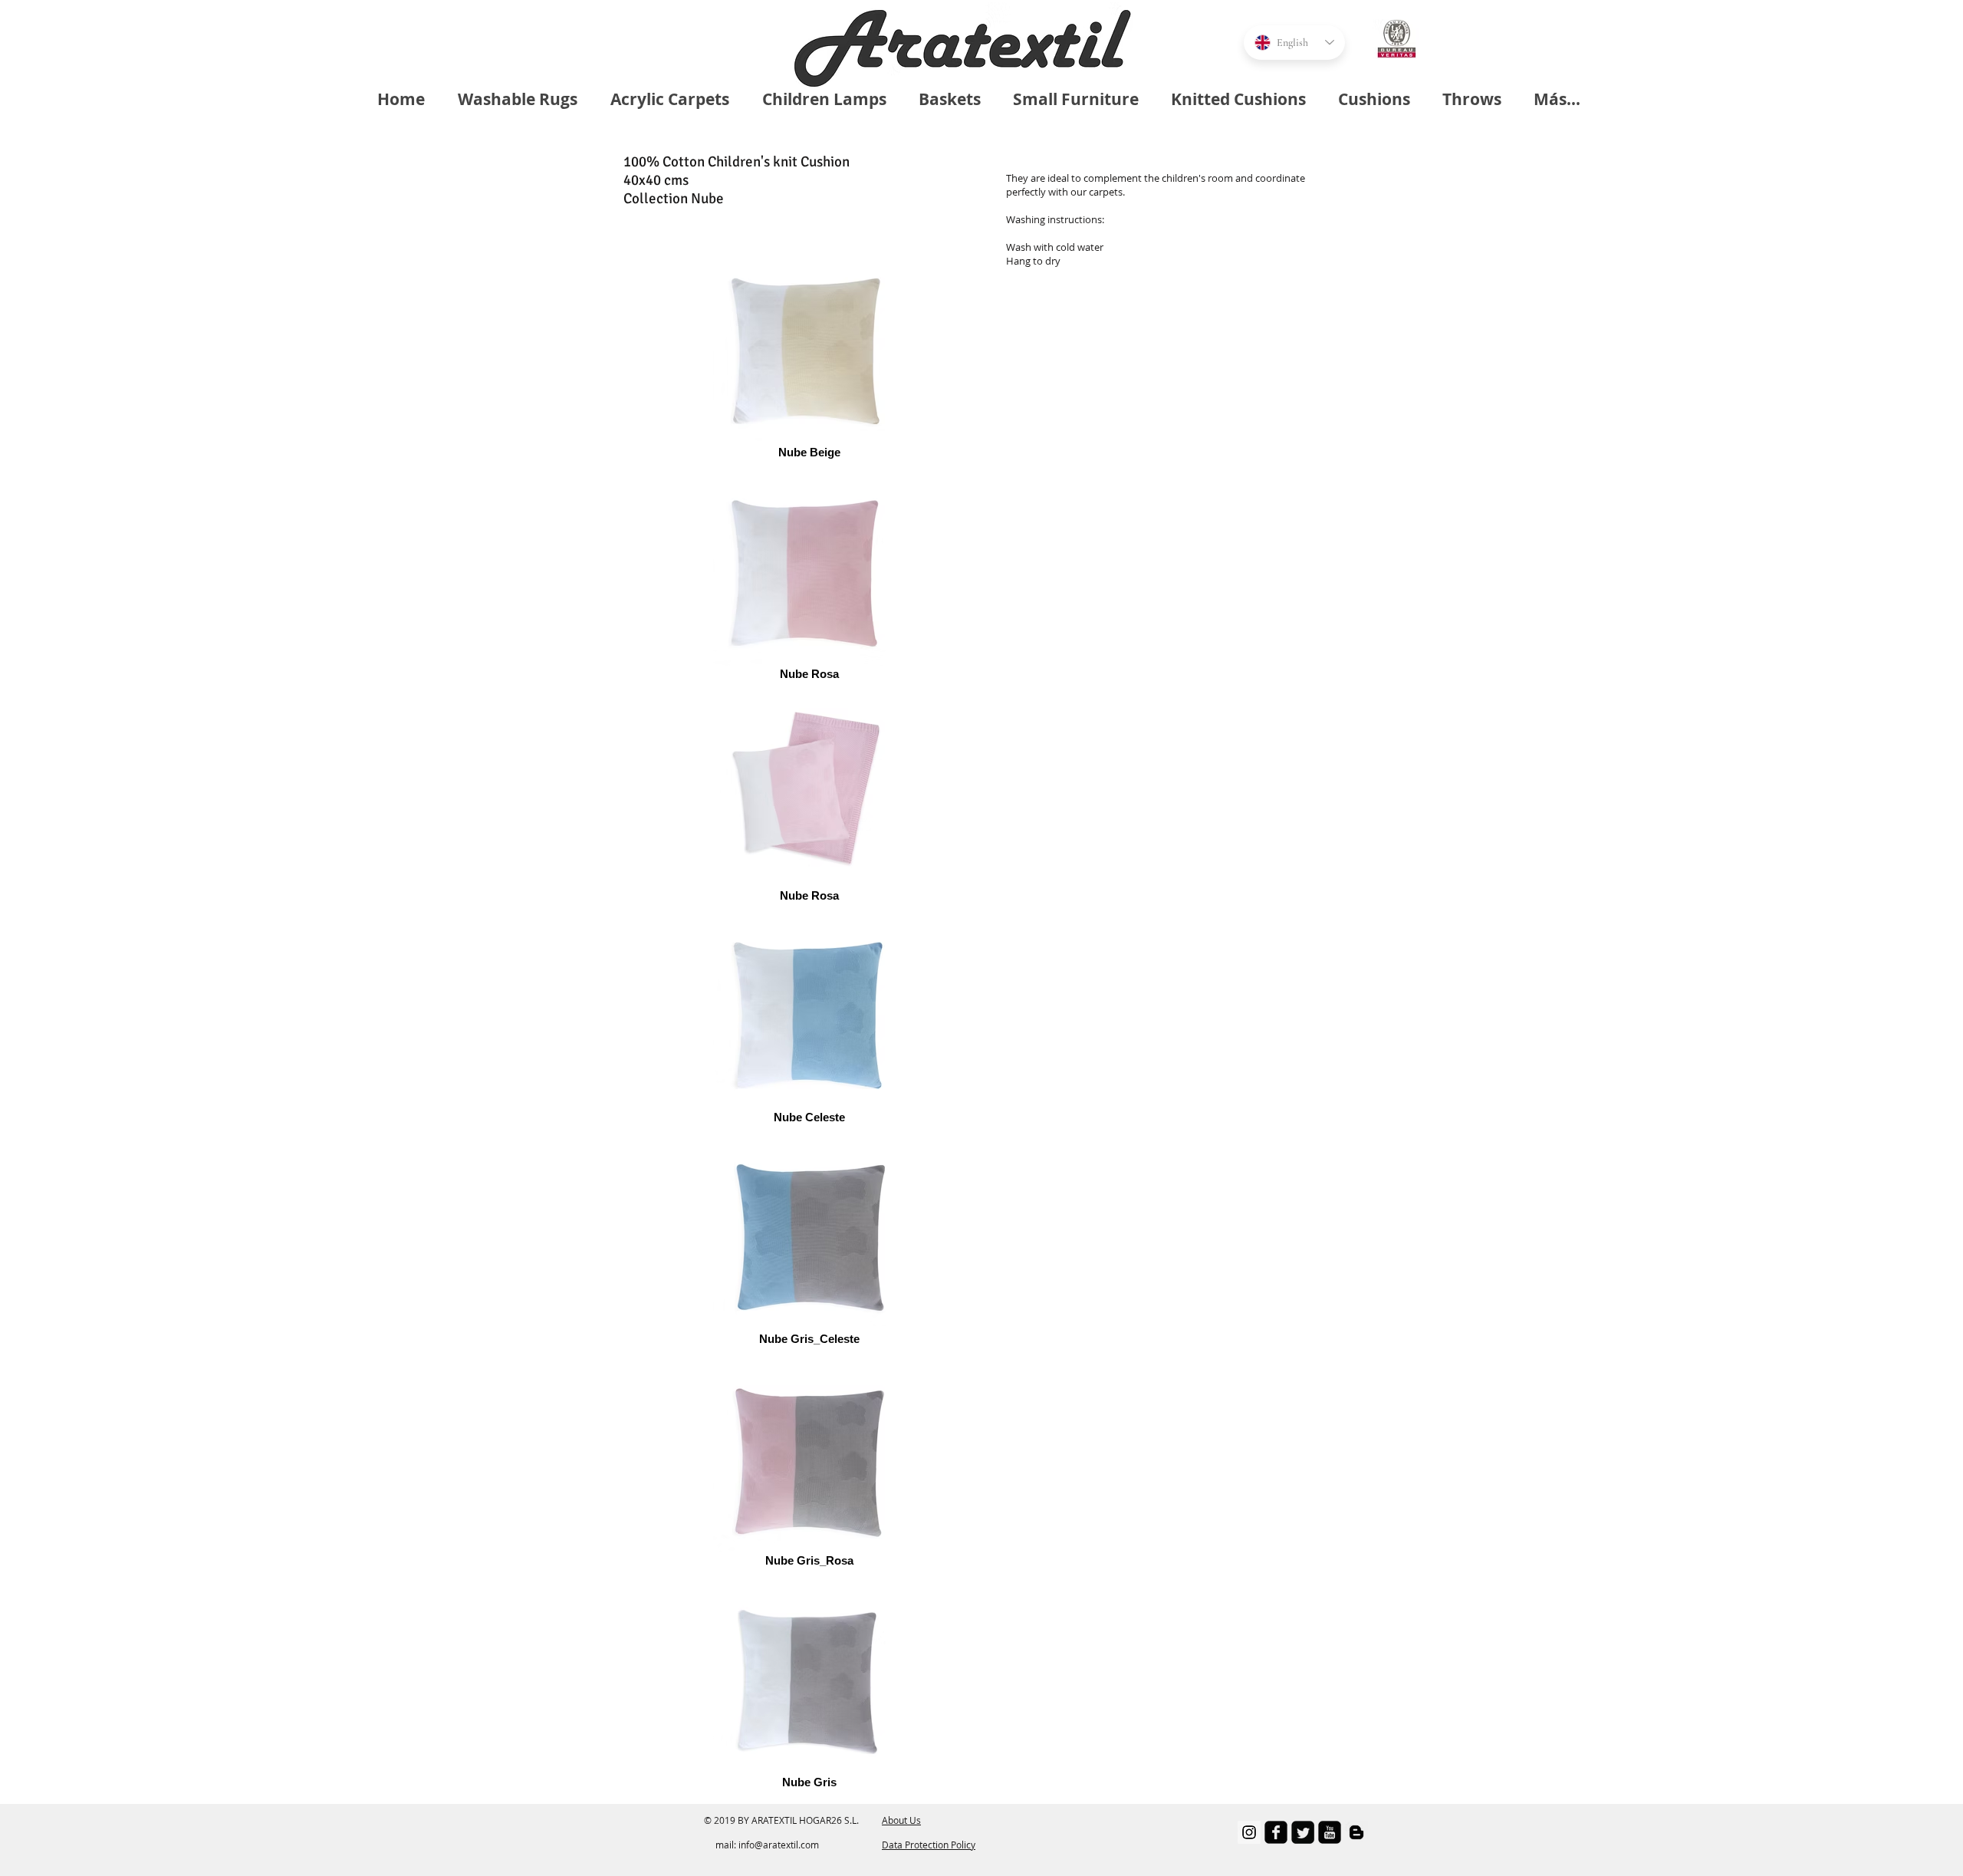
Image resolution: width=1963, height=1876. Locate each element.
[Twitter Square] (1303, 1832)
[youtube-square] (1330, 1832)
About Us (901, 1820)
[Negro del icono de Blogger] (1356, 1832)
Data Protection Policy (929, 1845)
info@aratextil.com (779, 1845)
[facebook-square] (1276, 1832)
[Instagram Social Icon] (1249, 1832)
